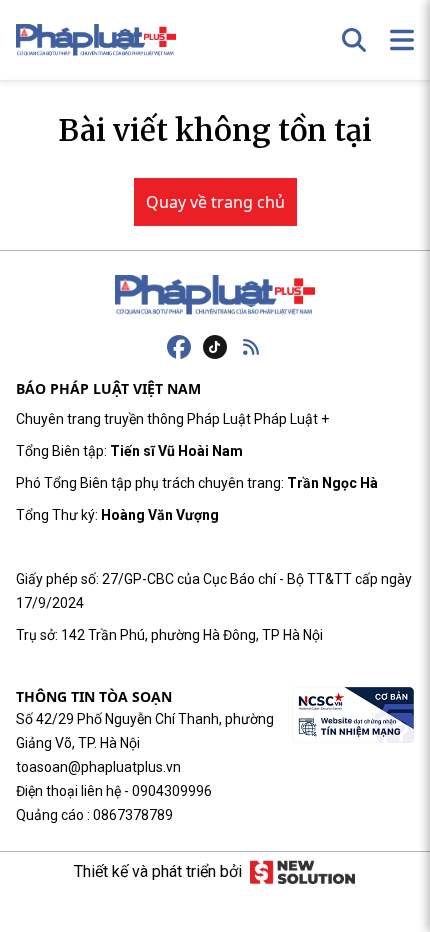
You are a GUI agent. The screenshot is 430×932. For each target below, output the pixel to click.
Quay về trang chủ (215, 202)
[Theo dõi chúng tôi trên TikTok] (215, 347)
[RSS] (251, 347)
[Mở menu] (402, 40)
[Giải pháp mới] (302, 872)
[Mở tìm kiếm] (354, 40)
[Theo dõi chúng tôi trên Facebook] (179, 347)
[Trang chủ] (215, 295)
